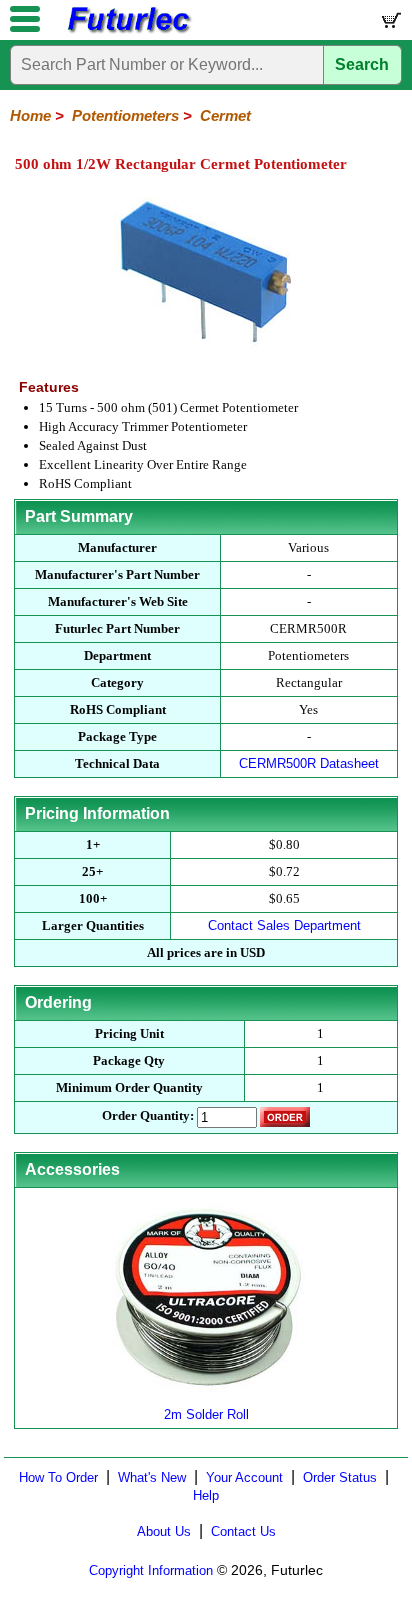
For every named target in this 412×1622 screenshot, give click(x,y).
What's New (152, 1477)
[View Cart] (390, 24)
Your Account (244, 1477)
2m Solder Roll (206, 1414)
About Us (164, 1531)
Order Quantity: (148, 1115)
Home (30, 115)
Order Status (340, 1477)
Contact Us (243, 1531)
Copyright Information (151, 1570)
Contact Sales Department (284, 925)
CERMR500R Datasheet (309, 763)
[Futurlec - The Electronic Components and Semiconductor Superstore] (128, 30)
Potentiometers (125, 115)
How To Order (58, 1477)
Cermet (225, 115)
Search (362, 64)
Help (206, 1495)
